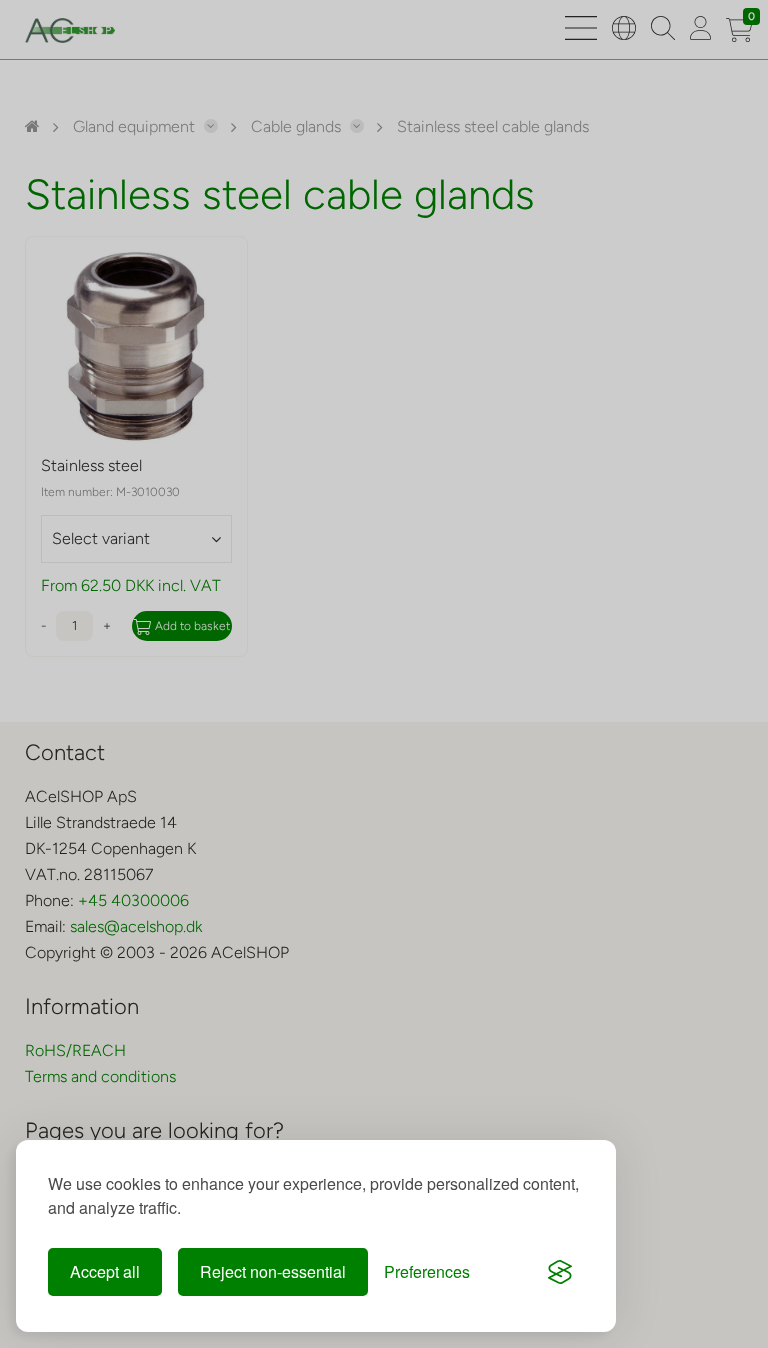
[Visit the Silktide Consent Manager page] (560, 1272)
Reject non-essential (273, 1271)
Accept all (105, 1271)
